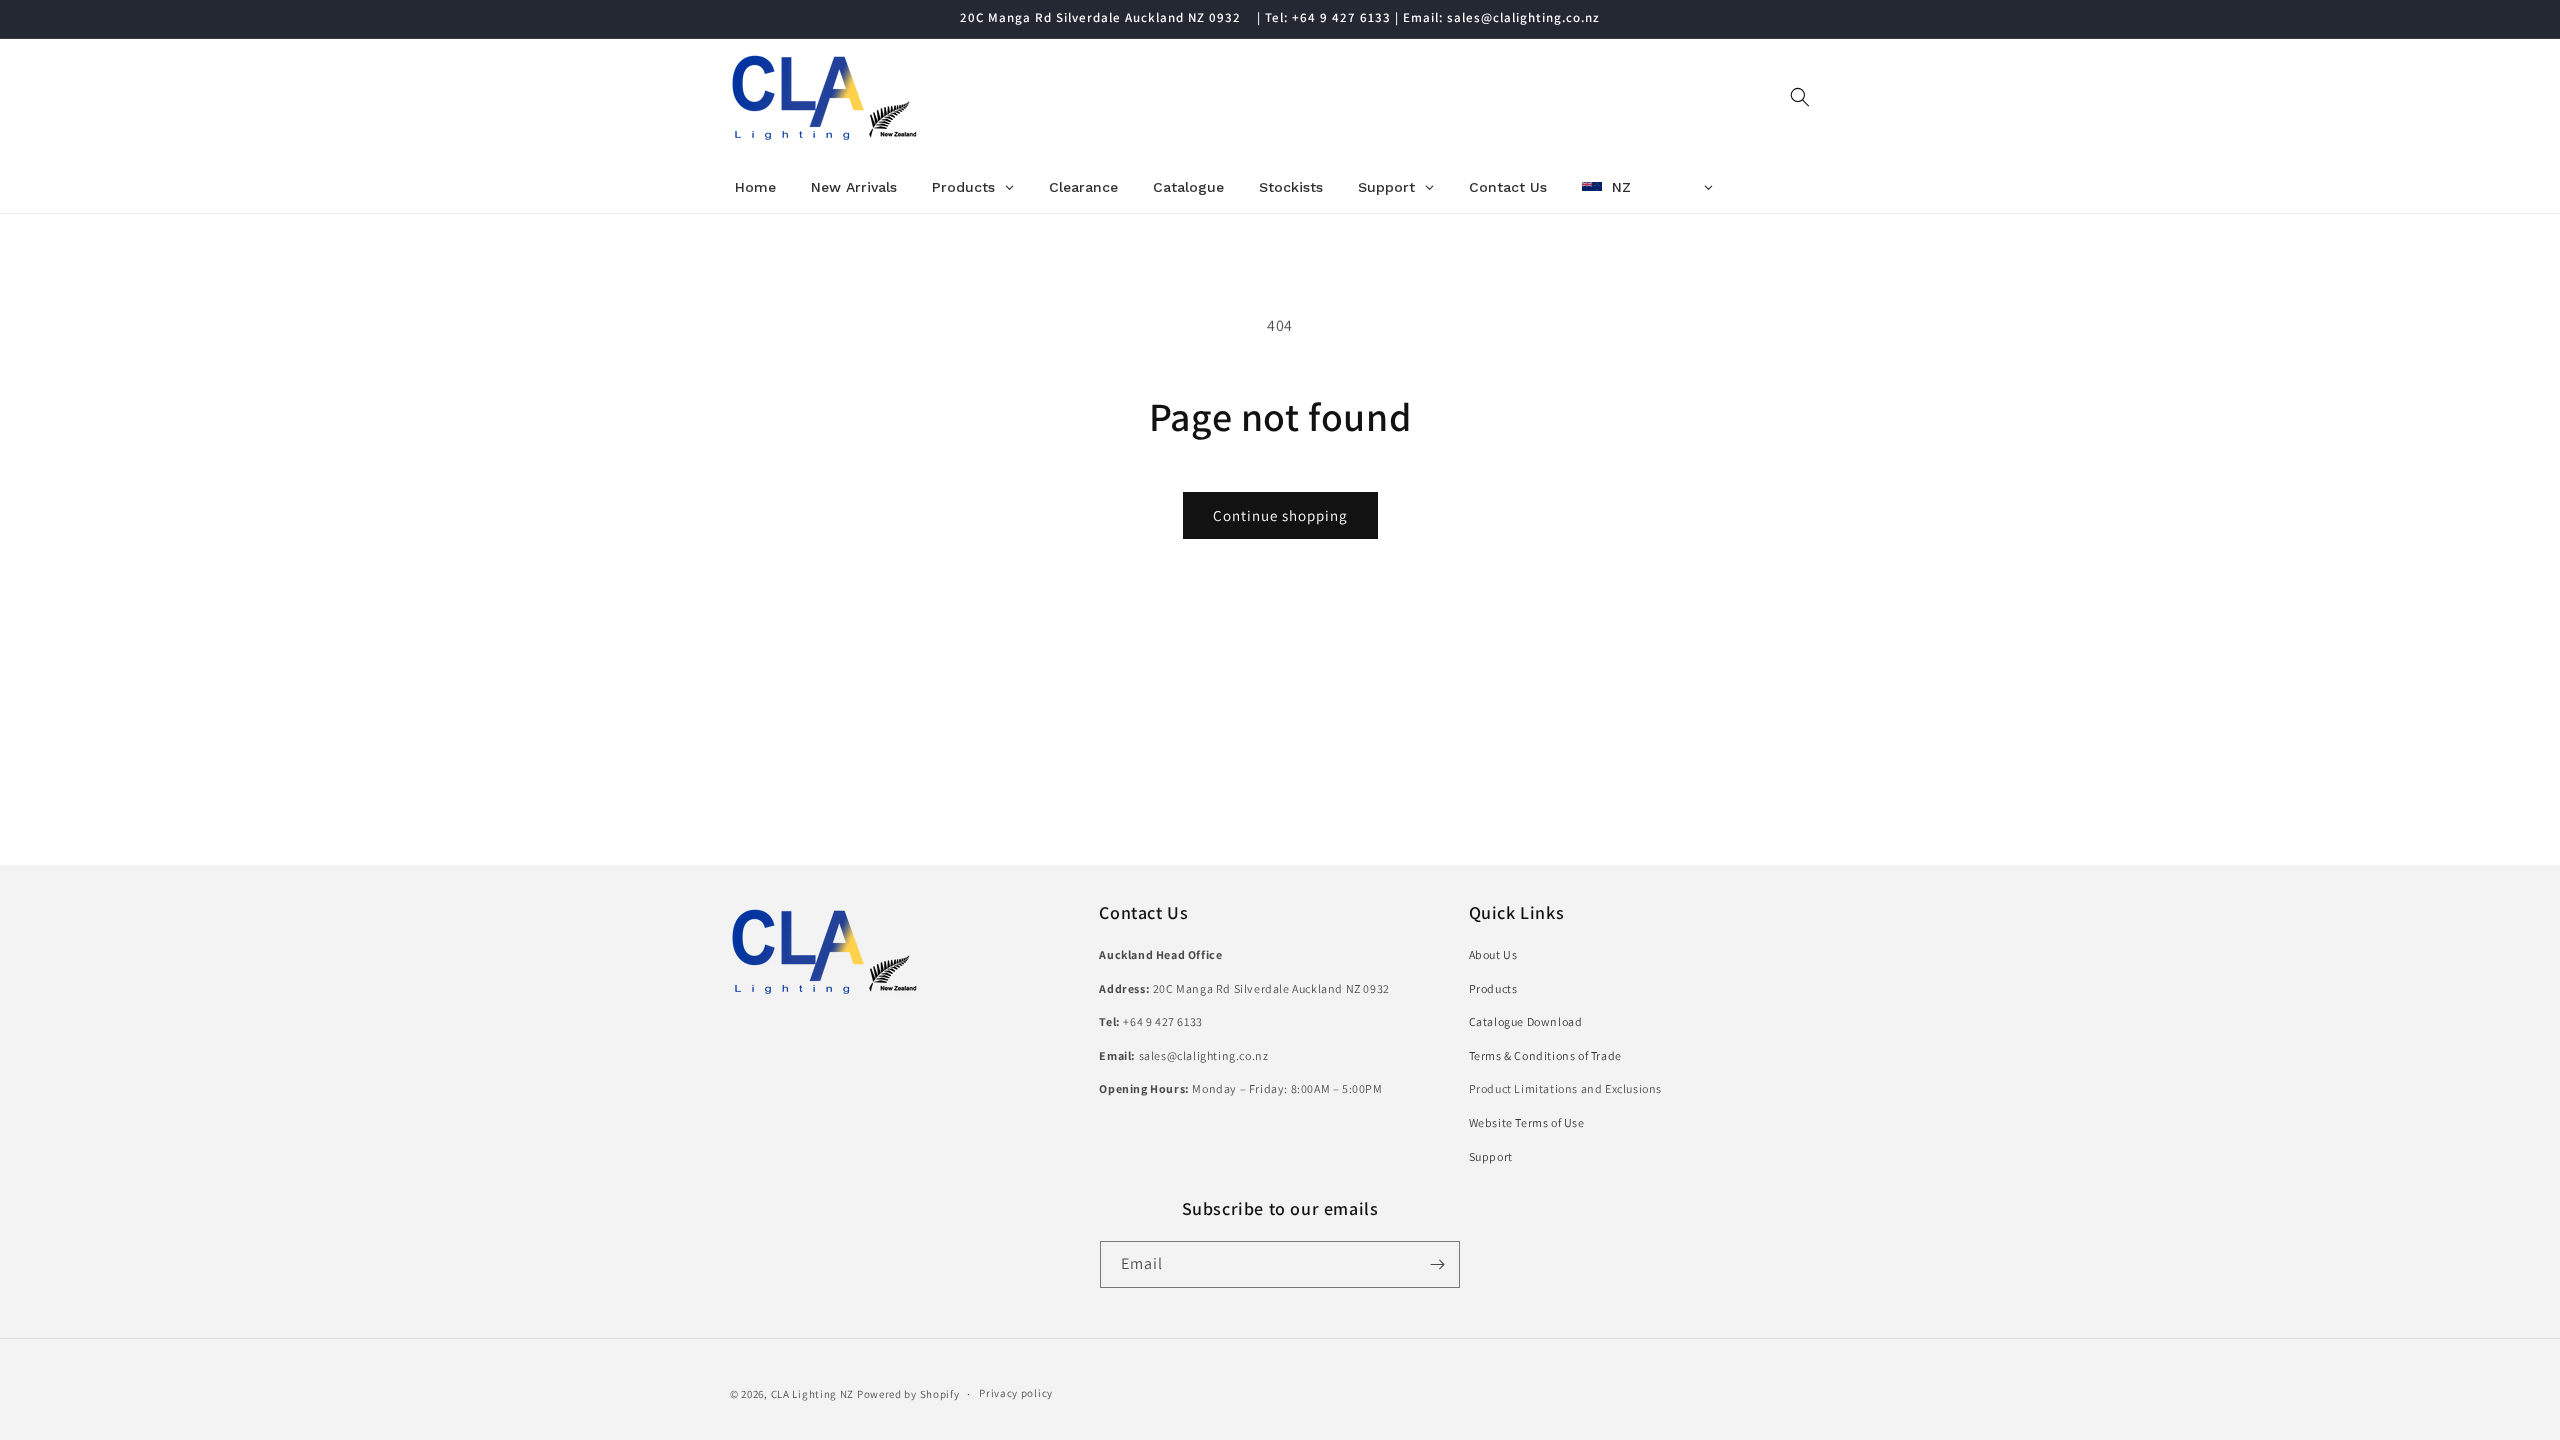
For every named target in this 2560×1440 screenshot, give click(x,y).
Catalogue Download (1526, 1021)
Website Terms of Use (1527, 1122)
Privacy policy (1016, 1393)
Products (1493, 988)
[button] (1800, 97)
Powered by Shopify (908, 1394)
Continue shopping (1280, 515)
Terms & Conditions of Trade (1545, 1055)
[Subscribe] (1437, 1264)
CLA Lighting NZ (813, 1394)
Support (1491, 1156)
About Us (1493, 954)
